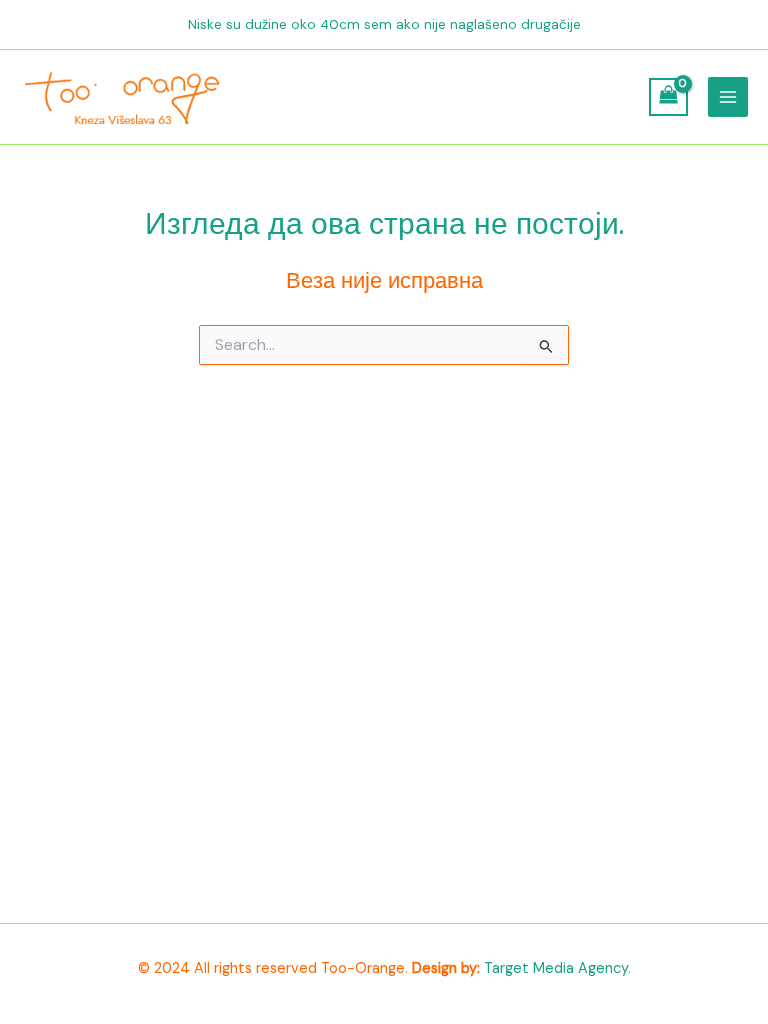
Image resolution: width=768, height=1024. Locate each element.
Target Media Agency (556, 968)
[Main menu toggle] (728, 97)
